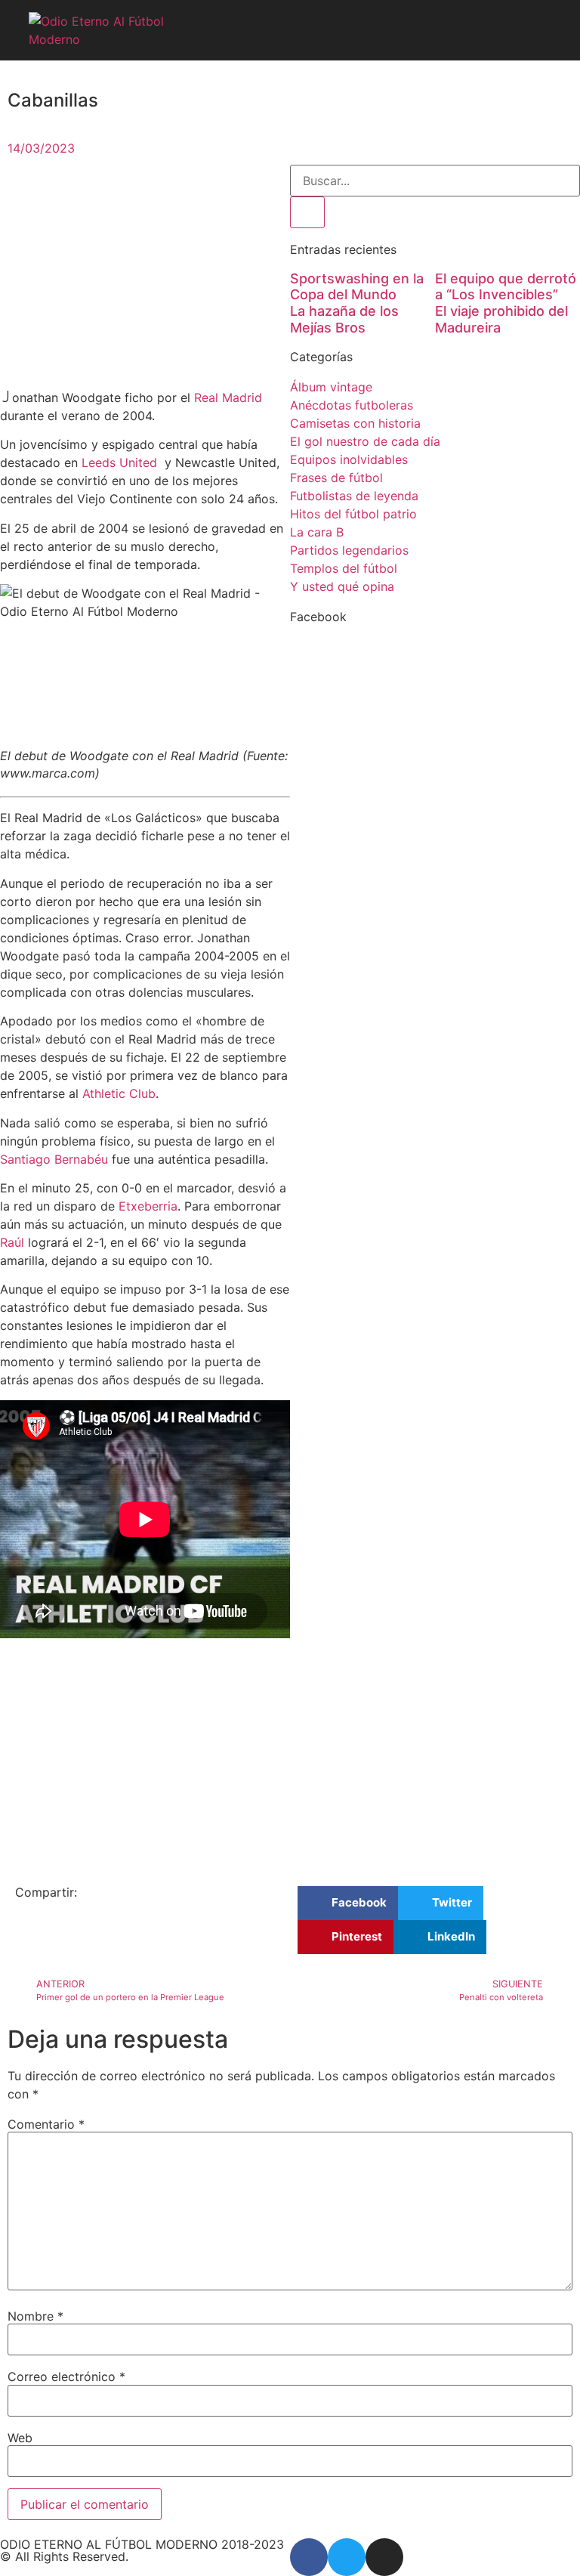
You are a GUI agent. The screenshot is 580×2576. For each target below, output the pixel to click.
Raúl (12, 1242)
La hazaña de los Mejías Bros (344, 319)
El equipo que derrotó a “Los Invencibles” (506, 287)
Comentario (46, 2124)
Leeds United (121, 462)
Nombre (35, 2316)
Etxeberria (148, 1206)
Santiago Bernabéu (54, 1159)
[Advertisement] (145, 277)
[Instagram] (384, 2557)
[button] (546, 31)
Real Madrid (228, 397)
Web (20, 2438)
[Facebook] (309, 2557)
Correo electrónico (66, 2377)
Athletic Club (119, 1093)
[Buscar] (307, 212)
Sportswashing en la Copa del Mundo (357, 287)
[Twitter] (347, 2557)
